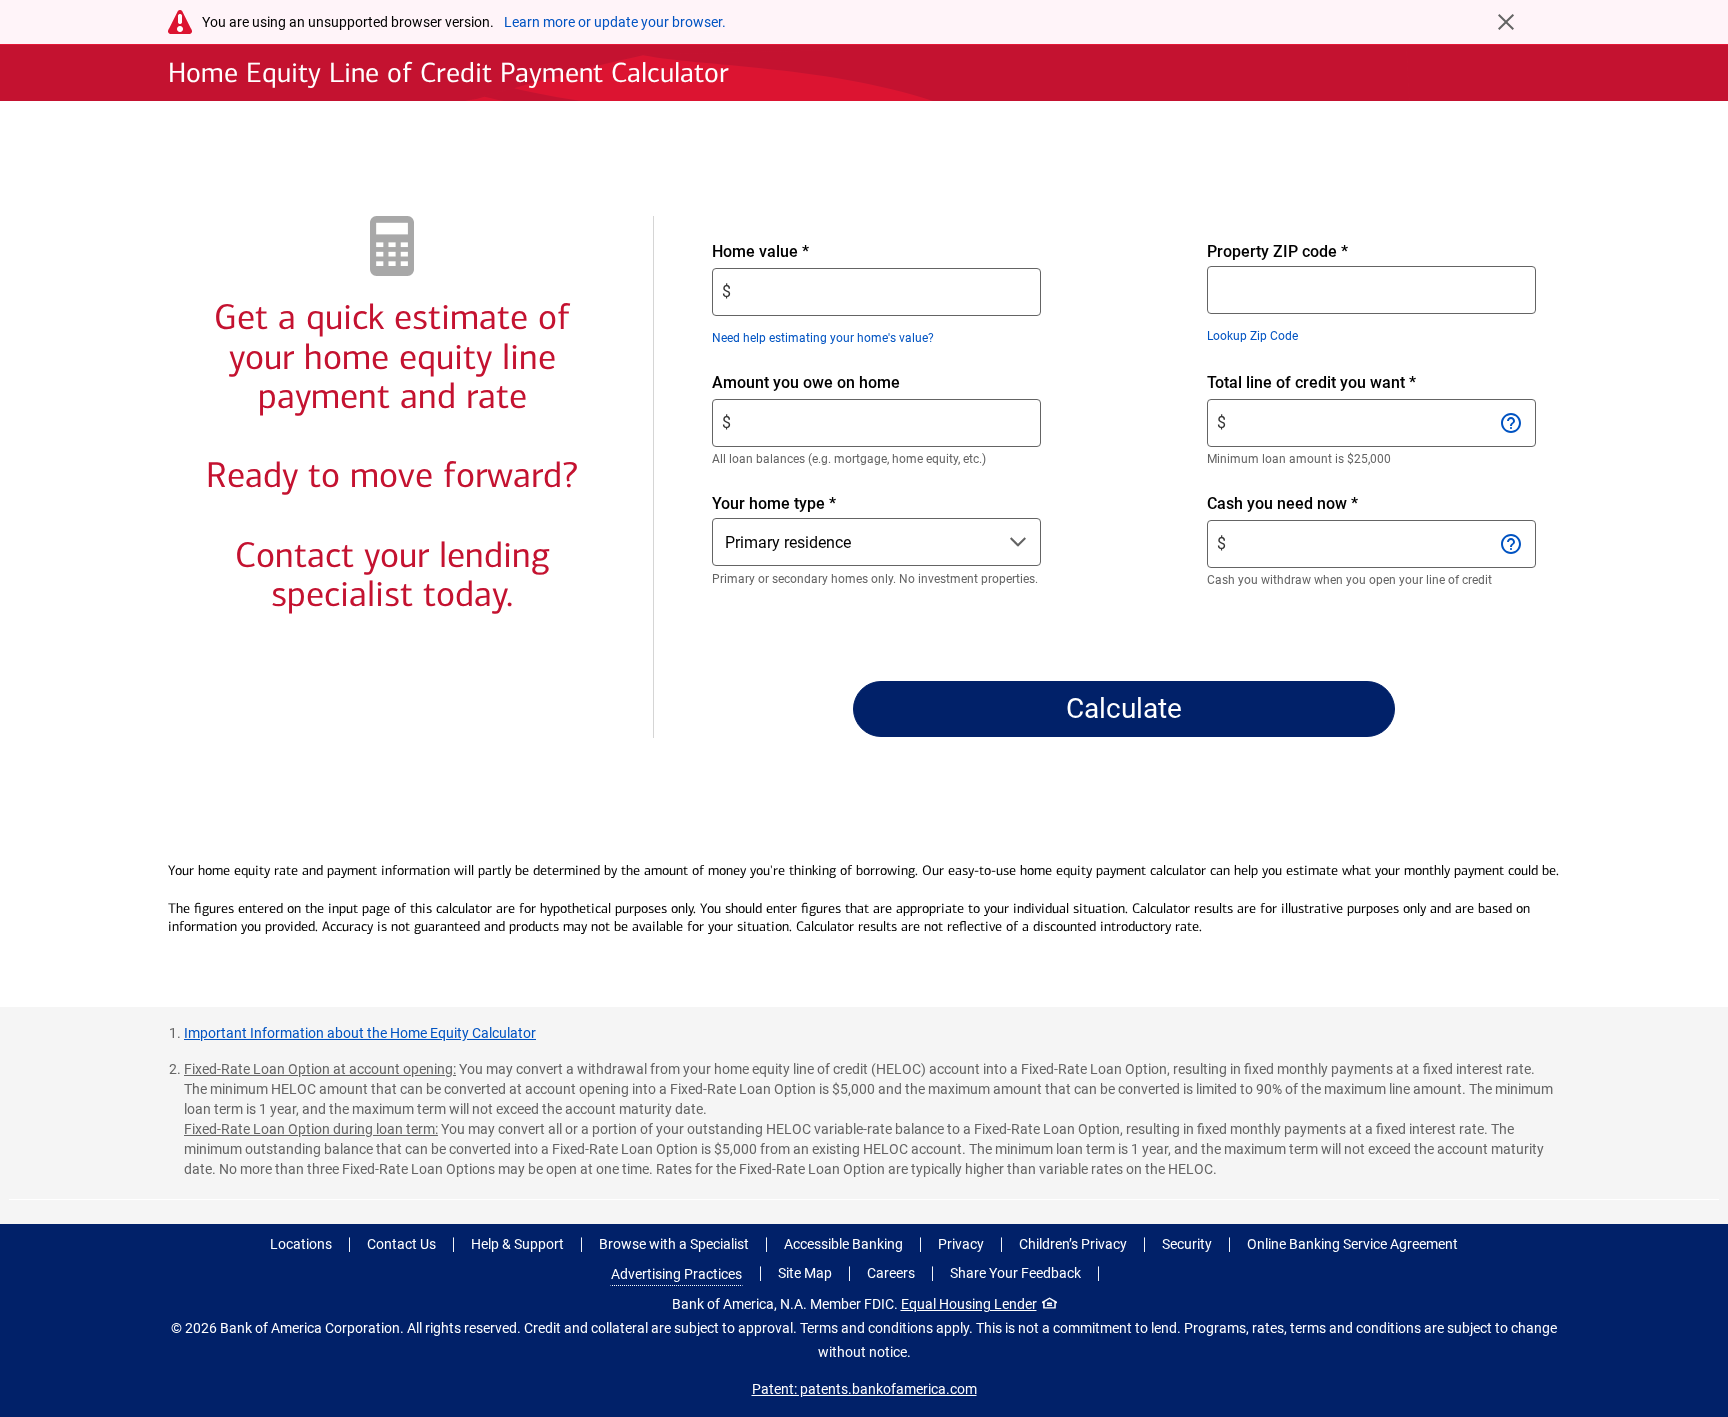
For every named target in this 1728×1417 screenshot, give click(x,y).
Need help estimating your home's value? (823, 338)
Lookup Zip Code (1252, 336)
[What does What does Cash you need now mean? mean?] (1511, 544)
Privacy (961, 1244)
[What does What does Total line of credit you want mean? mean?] (1511, 423)
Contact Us (401, 1244)
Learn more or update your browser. (615, 22)
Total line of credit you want (1345, 383)
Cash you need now (1316, 504)
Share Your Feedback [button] (1015, 1273)
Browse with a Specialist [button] (674, 1244)
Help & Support (517, 1244)
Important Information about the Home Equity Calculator (360, 1033)
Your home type (774, 503)
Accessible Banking (843, 1244)
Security (1187, 1244)
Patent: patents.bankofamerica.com (864, 1389)
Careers (891, 1273)
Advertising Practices (676, 1274)
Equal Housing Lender (969, 1304)
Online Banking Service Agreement (1352, 1244)
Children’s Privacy (1073, 1244)
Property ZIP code (1277, 251)
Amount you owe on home (840, 383)
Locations (301, 1244)
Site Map (805, 1273)
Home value (794, 252)
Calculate (1124, 708)
